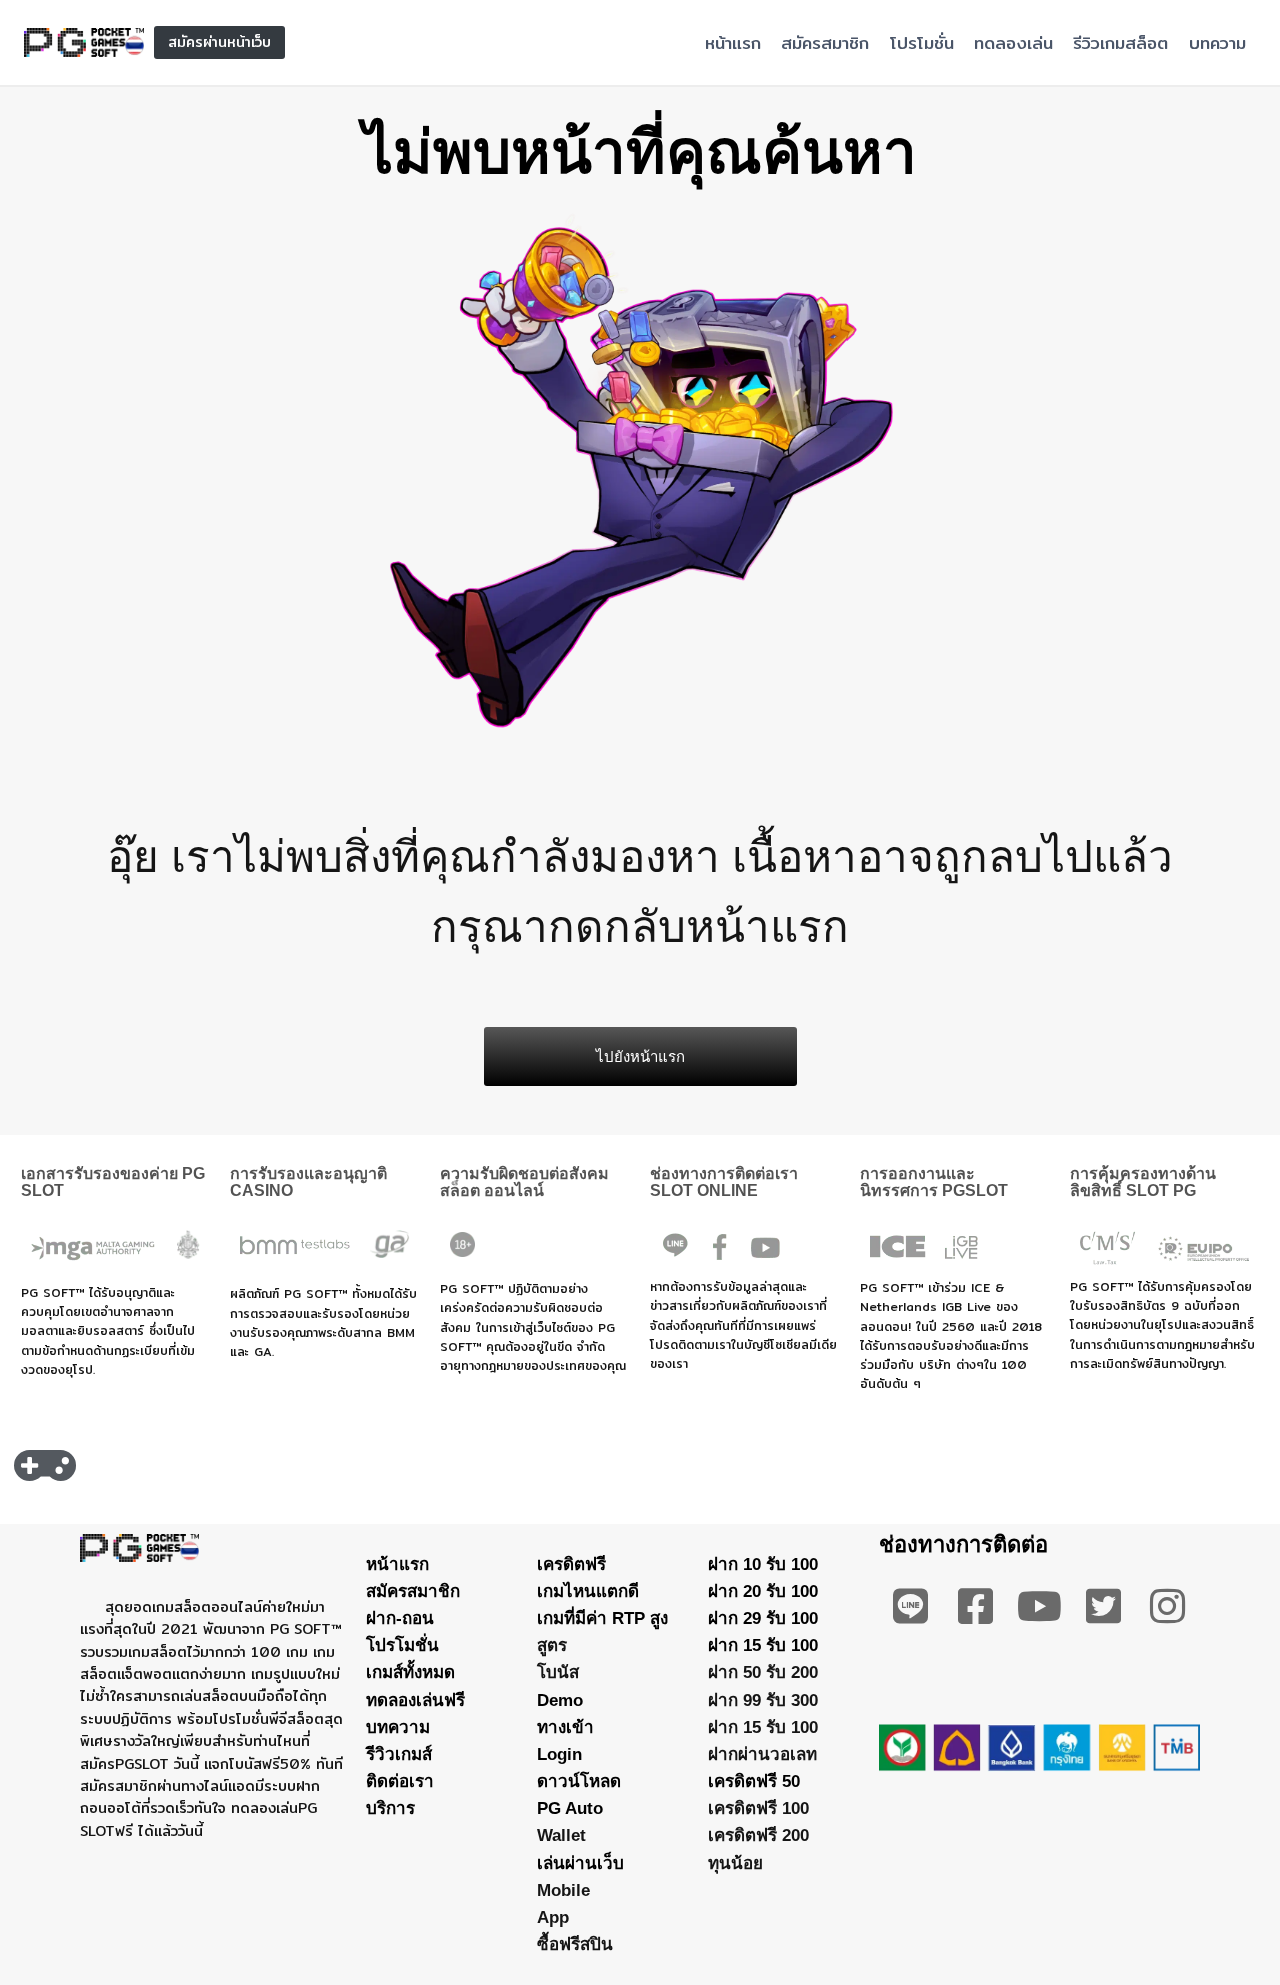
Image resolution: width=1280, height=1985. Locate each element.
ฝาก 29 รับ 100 (763, 1618)
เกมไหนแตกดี (588, 1591)
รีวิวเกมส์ (399, 1754)
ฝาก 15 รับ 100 (763, 1645)
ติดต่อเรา (400, 1781)
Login (559, 1754)
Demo (560, 1700)
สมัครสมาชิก (825, 42)
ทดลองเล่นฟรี (415, 1700)
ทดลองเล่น (1013, 42)
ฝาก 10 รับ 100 (763, 1564)
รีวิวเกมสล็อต (1120, 42)
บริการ (390, 1808)
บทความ (1217, 42)
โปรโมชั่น (922, 42)
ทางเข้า (565, 1727)
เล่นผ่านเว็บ (580, 1863)
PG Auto (570, 1808)
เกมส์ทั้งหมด (410, 1672)
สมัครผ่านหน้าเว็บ (219, 42)
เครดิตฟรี (571, 1564)
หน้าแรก (733, 42)
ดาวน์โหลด (579, 1781)
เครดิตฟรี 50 (754, 1781)
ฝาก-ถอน (400, 1618)
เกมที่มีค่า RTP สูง (602, 1618)
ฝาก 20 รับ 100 (763, 1591)
